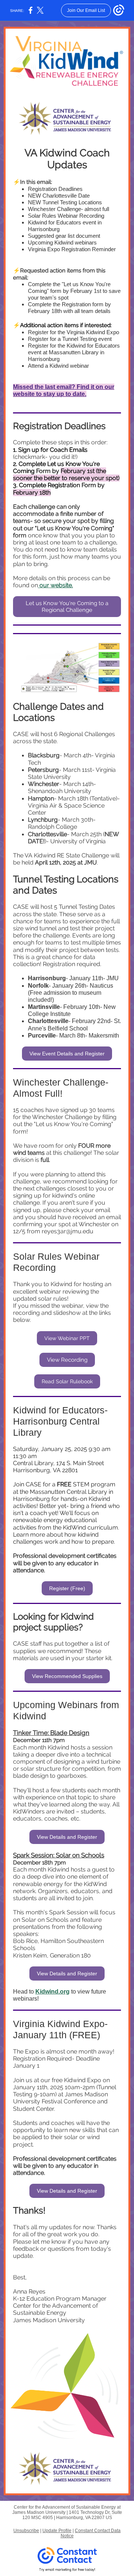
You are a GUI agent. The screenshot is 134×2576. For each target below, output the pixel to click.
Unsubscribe (26, 2531)
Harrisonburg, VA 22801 (45, 1470)
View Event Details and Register (67, 1054)
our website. (55, 585)
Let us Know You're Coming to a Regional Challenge (67, 607)
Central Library (33, 1463)
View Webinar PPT (67, 1338)
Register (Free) (67, 1588)
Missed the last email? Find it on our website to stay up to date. (64, 390)
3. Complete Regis (38, 485)
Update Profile (57, 2531)
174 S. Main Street (80, 1463)
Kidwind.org (52, 1992)
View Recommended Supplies (67, 1676)
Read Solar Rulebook (67, 1381)
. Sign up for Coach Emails (52, 450)
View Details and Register (67, 1837)
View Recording (67, 1360)
